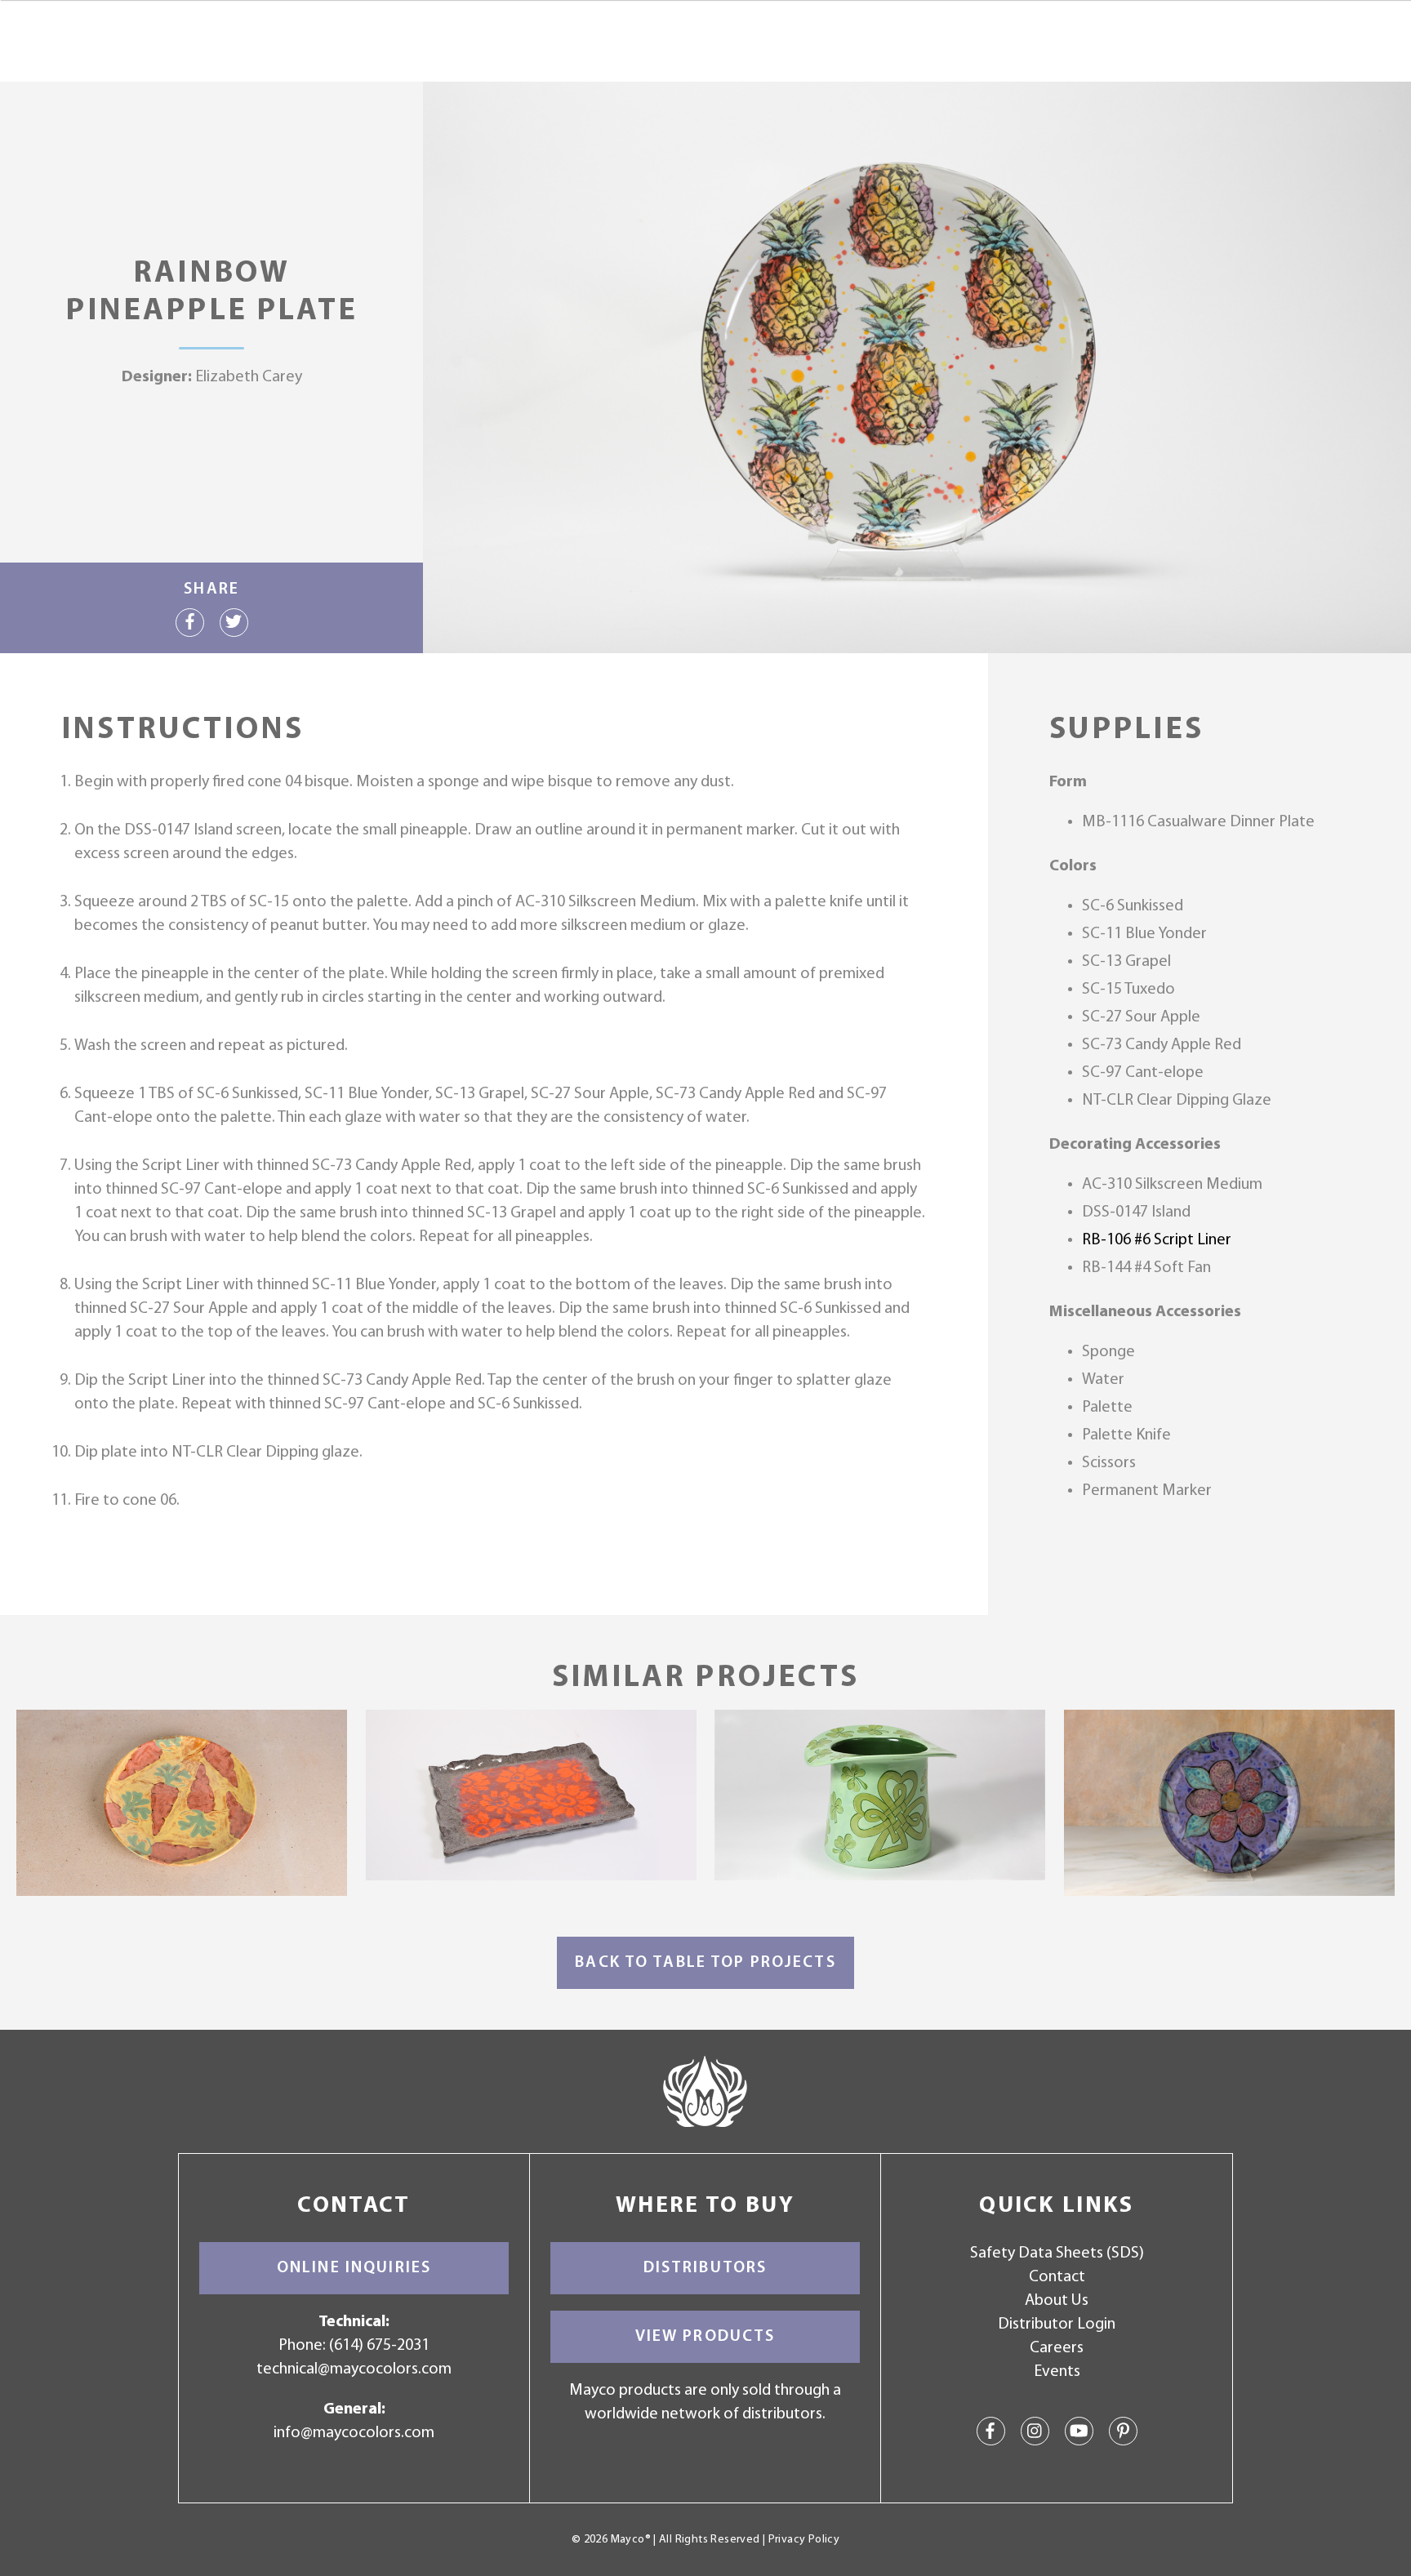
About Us (1057, 2301)
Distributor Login (1057, 2325)
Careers (1057, 2348)
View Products (705, 2337)
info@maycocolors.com (354, 2433)
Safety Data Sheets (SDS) (1057, 2253)
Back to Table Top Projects (705, 1963)
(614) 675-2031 (379, 2346)
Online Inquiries (354, 2268)
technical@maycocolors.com (354, 2369)
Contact (1057, 2277)
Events (1057, 2372)
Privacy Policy (804, 2540)
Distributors (705, 2268)
